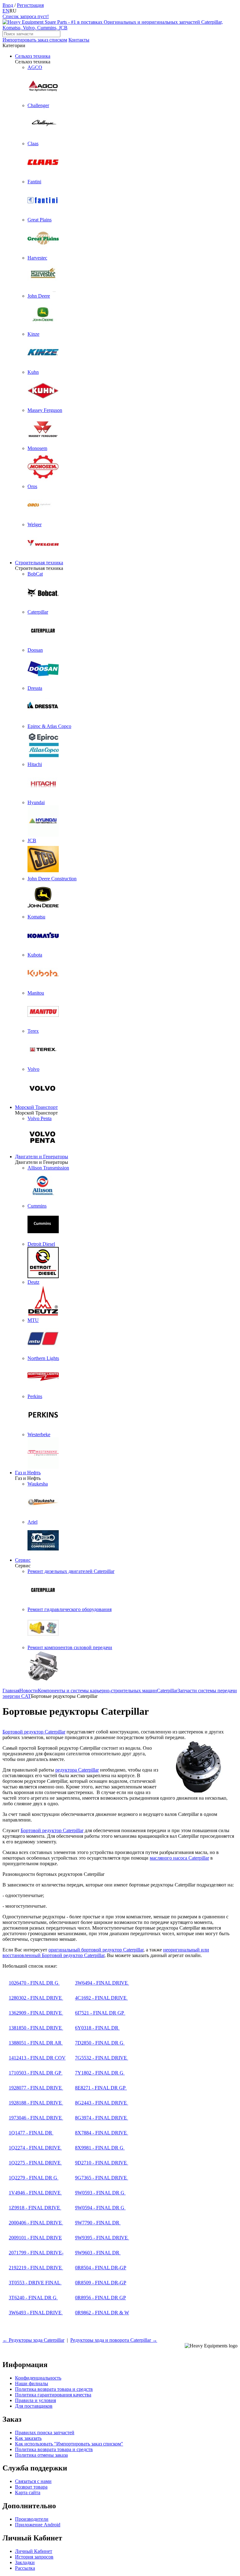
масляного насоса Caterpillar (179, 1858)
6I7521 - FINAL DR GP (100, 2013)
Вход (8, 5)
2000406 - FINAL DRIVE (36, 2223)
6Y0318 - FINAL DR (97, 2028)
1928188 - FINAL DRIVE (36, 2103)
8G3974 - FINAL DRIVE (102, 2118)
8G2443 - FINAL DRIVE (102, 2103)
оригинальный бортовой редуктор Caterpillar (96, 1950)
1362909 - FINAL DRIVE (36, 2013)
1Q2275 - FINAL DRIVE (35, 2163)
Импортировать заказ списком (35, 40)
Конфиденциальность (38, 2378)
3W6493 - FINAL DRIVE (36, 2313)
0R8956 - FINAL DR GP (100, 2298)
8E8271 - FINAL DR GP (101, 2088)
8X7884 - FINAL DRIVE (102, 2133)
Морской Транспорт (36, 1107)
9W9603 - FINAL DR (98, 2253)
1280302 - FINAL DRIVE (36, 1998)
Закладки (25, 2562)
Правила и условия (35, 2400)
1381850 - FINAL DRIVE (36, 2028)
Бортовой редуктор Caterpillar (34, 1732)
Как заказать (28, 2438)
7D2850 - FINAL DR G (100, 2043)
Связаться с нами (33, 2481)
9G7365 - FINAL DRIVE (102, 2178)
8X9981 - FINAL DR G (100, 2148)
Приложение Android (38, 2525)
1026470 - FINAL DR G (34, 1983)
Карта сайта (28, 2492)
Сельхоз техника (33, 56)
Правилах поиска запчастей (45, 2433)
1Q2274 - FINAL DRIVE (35, 2148)
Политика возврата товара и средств (54, 2389)
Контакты (79, 40)
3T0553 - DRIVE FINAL (35, 2283)
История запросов (34, 2557)
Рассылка (25, 2568)
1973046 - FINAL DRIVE (36, 2118)
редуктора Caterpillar (77, 1770)
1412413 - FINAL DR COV (37, 2058)
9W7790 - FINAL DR (98, 2223)
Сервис (23, 1560)
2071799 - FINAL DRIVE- (36, 2253)
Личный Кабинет (34, 2551)
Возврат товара (31, 2487)
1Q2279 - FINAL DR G (34, 2178)
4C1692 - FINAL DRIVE (101, 1998)
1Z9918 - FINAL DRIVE (35, 2208)
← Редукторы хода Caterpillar (33, 2340)
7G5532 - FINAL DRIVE (102, 2058)
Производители (32, 2519)
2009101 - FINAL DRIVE (35, 2238)
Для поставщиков (34, 2406)
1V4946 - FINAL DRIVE (35, 2193)
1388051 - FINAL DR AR (36, 2043)
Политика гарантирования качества (53, 2395)
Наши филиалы (32, 2383)
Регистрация (30, 5)
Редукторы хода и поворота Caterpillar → (114, 2340)
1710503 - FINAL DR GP (36, 2073)
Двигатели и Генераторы (42, 1157)
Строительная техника (39, 563)
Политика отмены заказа (41, 2455)
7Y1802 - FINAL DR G (100, 2073)
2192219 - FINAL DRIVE (36, 2268)
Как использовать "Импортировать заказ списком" (69, 2444)
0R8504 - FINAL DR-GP (101, 2268)
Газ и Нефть (28, 1473)
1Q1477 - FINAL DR (31, 2133)
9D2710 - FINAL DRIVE (102, 2163)
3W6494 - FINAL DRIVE (102, 1983)
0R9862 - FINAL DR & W (102, 2313)
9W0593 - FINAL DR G (100, 2193)
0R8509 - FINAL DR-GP (101, 2283)
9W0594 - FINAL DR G (100, 2208)
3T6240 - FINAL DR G (33, 2298)
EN (6, 11)
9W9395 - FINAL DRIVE (102, 2238)
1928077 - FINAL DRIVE (36, 2088)
